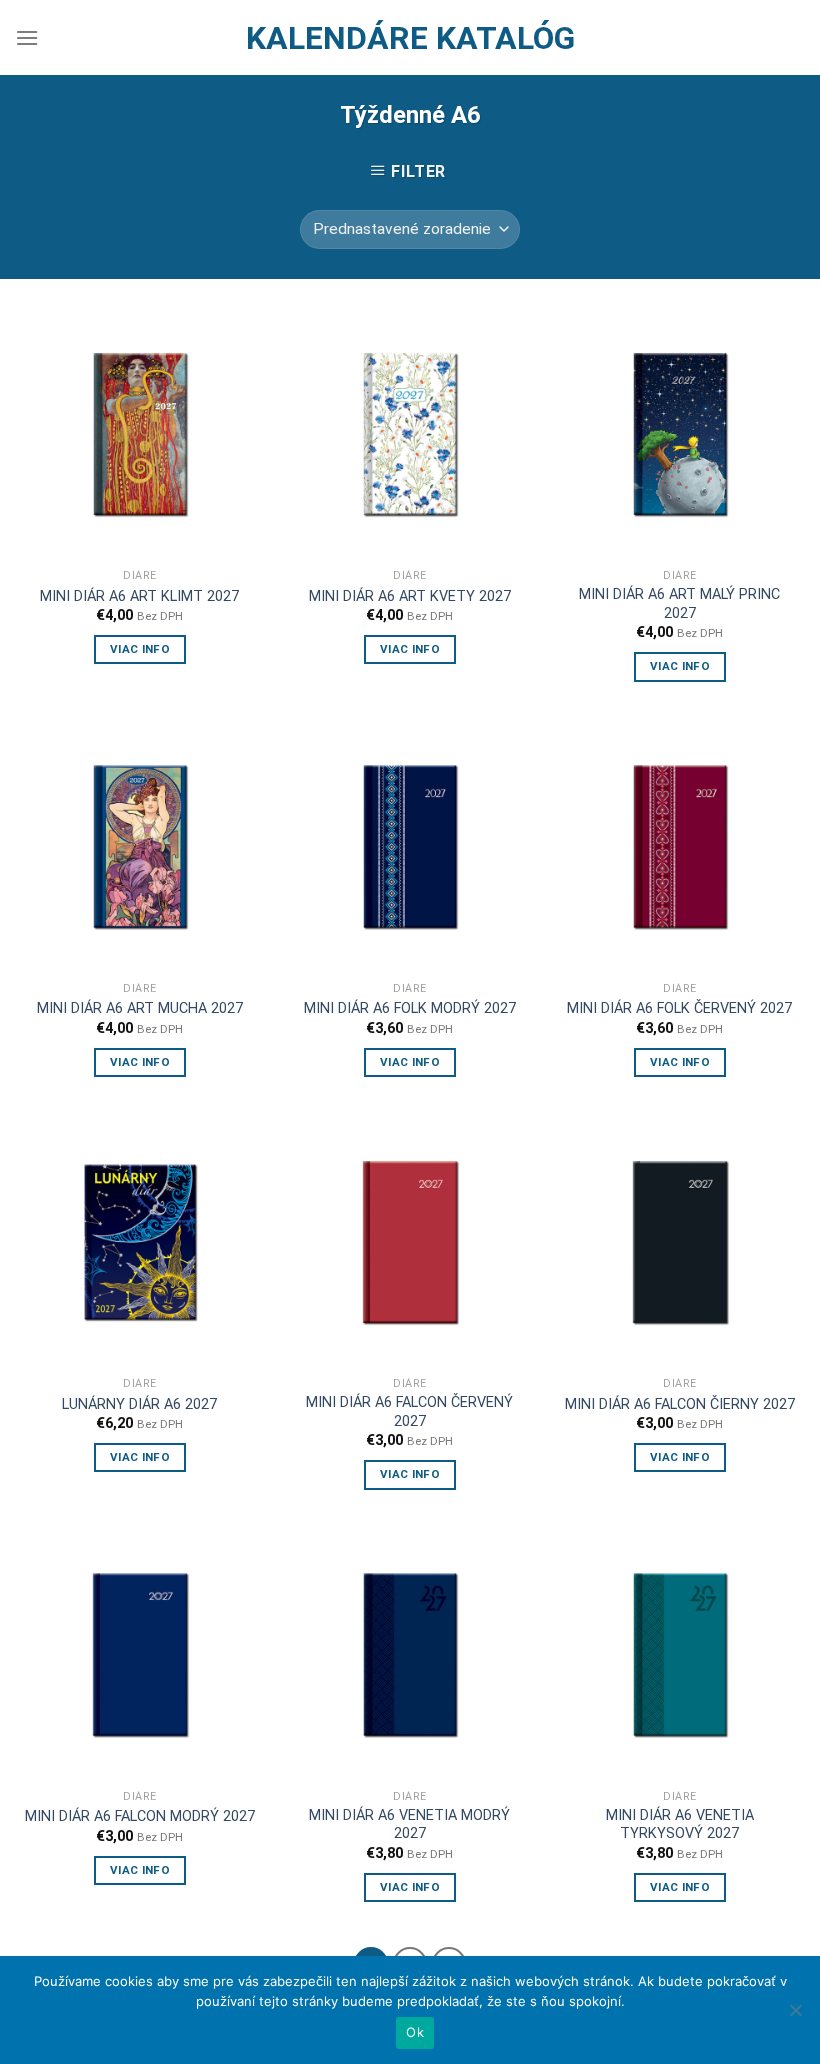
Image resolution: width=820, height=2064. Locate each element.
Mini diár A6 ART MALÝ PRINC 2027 (679, 604)
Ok (415, 2032)
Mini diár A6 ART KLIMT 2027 (139, 596)
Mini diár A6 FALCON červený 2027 (409, 1412)
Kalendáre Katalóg (410, 38)
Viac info (140, 649)
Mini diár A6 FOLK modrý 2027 (410, 1008)
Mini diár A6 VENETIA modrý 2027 (409, 1825)
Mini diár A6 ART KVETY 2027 (410, 596)
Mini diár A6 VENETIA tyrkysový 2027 (680, 1825)
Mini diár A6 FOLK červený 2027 (679, 1008)
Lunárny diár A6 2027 (139, 1404)
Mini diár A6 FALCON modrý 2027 (140, 1816)
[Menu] (27, 37)
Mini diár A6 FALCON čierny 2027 (680, 1404)
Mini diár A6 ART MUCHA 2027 (140, 1008)
